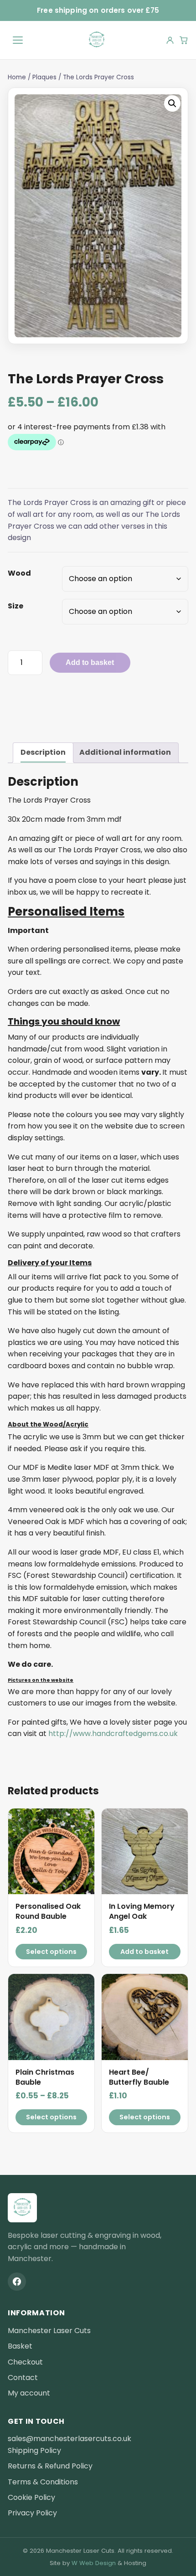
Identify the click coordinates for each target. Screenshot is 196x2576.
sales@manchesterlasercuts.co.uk (70, 2439)
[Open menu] (18, 40)
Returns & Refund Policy (50, 2466)
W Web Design (94, 2563)
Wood (19, 573)
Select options (51, 1952)
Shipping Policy (34, 2450)
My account (29, 2393)
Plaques (44, 77)
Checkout (25, 2362)
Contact (23, 2378)
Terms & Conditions (43, 2482)
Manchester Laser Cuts (49, 2331)
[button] (172, 103)
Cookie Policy (31, 2497)
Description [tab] (43, 752)
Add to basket (90, 662)
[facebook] (17, 2282)
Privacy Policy (32, 2513)
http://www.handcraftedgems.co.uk (113, 1734)
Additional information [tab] (125, 752)
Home (17, 77)
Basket (20, 2346)
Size (15, 606)
